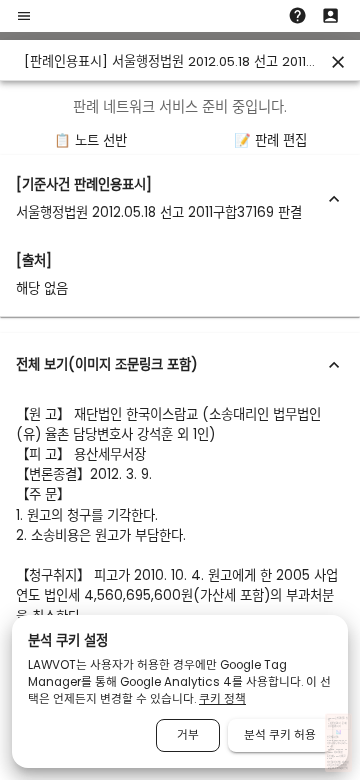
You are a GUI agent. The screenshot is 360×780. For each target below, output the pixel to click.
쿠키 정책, (335, 765)
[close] (338, 62)
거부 (188, 735)
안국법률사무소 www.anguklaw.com (336, 738)
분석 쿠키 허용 (280, 735)
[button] (180, 199)
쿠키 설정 (342, 765)
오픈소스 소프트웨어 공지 (337, 768)
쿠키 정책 (222, 699)
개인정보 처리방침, (334, 762)
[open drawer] (24, 16)
